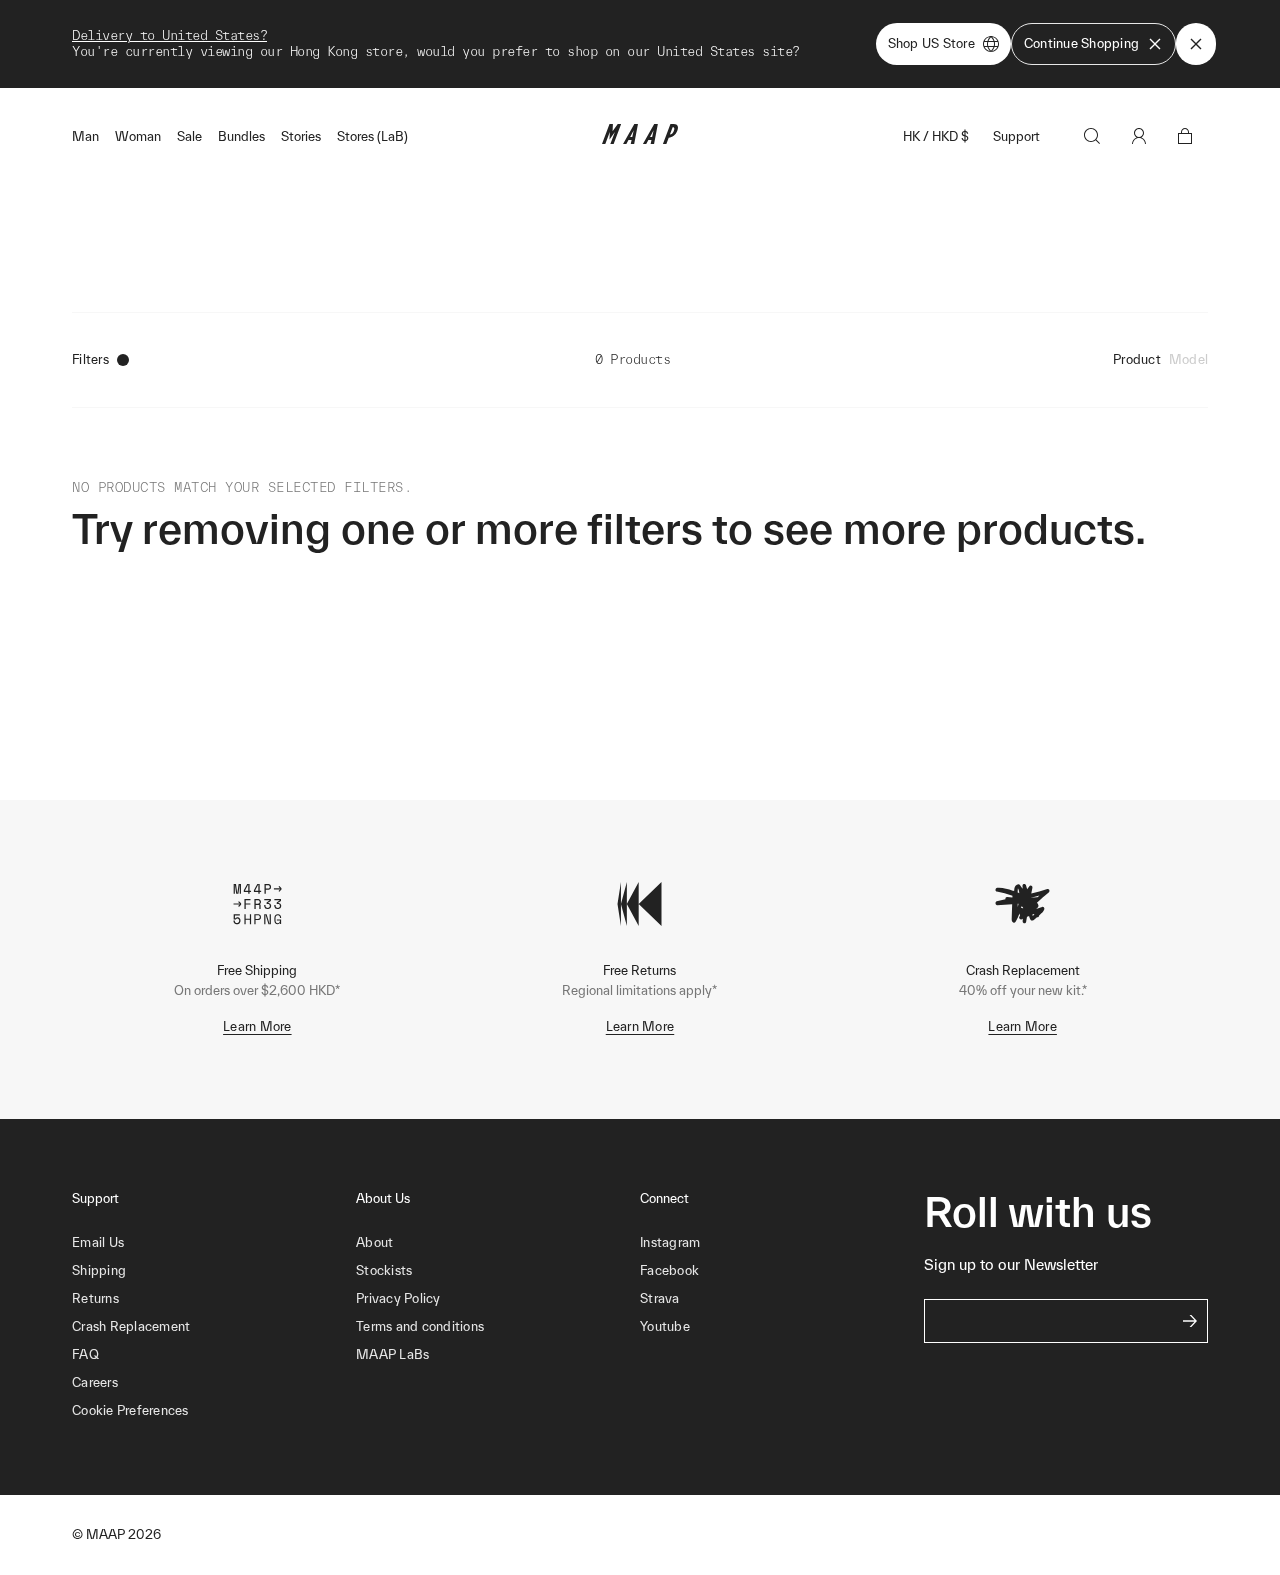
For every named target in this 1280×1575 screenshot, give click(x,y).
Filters (90, 359)
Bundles (241, 136)
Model (1188, 359)
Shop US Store (931, 43)
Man (85, 136)
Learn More (257, 1026)
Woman (138, 136)
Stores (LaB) (372, 136)
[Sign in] (1139, 136)
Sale (189, 136)
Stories (301, 136)
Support (1016, 136)
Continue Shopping (1081, 43)
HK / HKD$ (936, 136)
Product (1137, 359)
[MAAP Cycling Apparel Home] (640, 139)
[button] (214, 1411)
